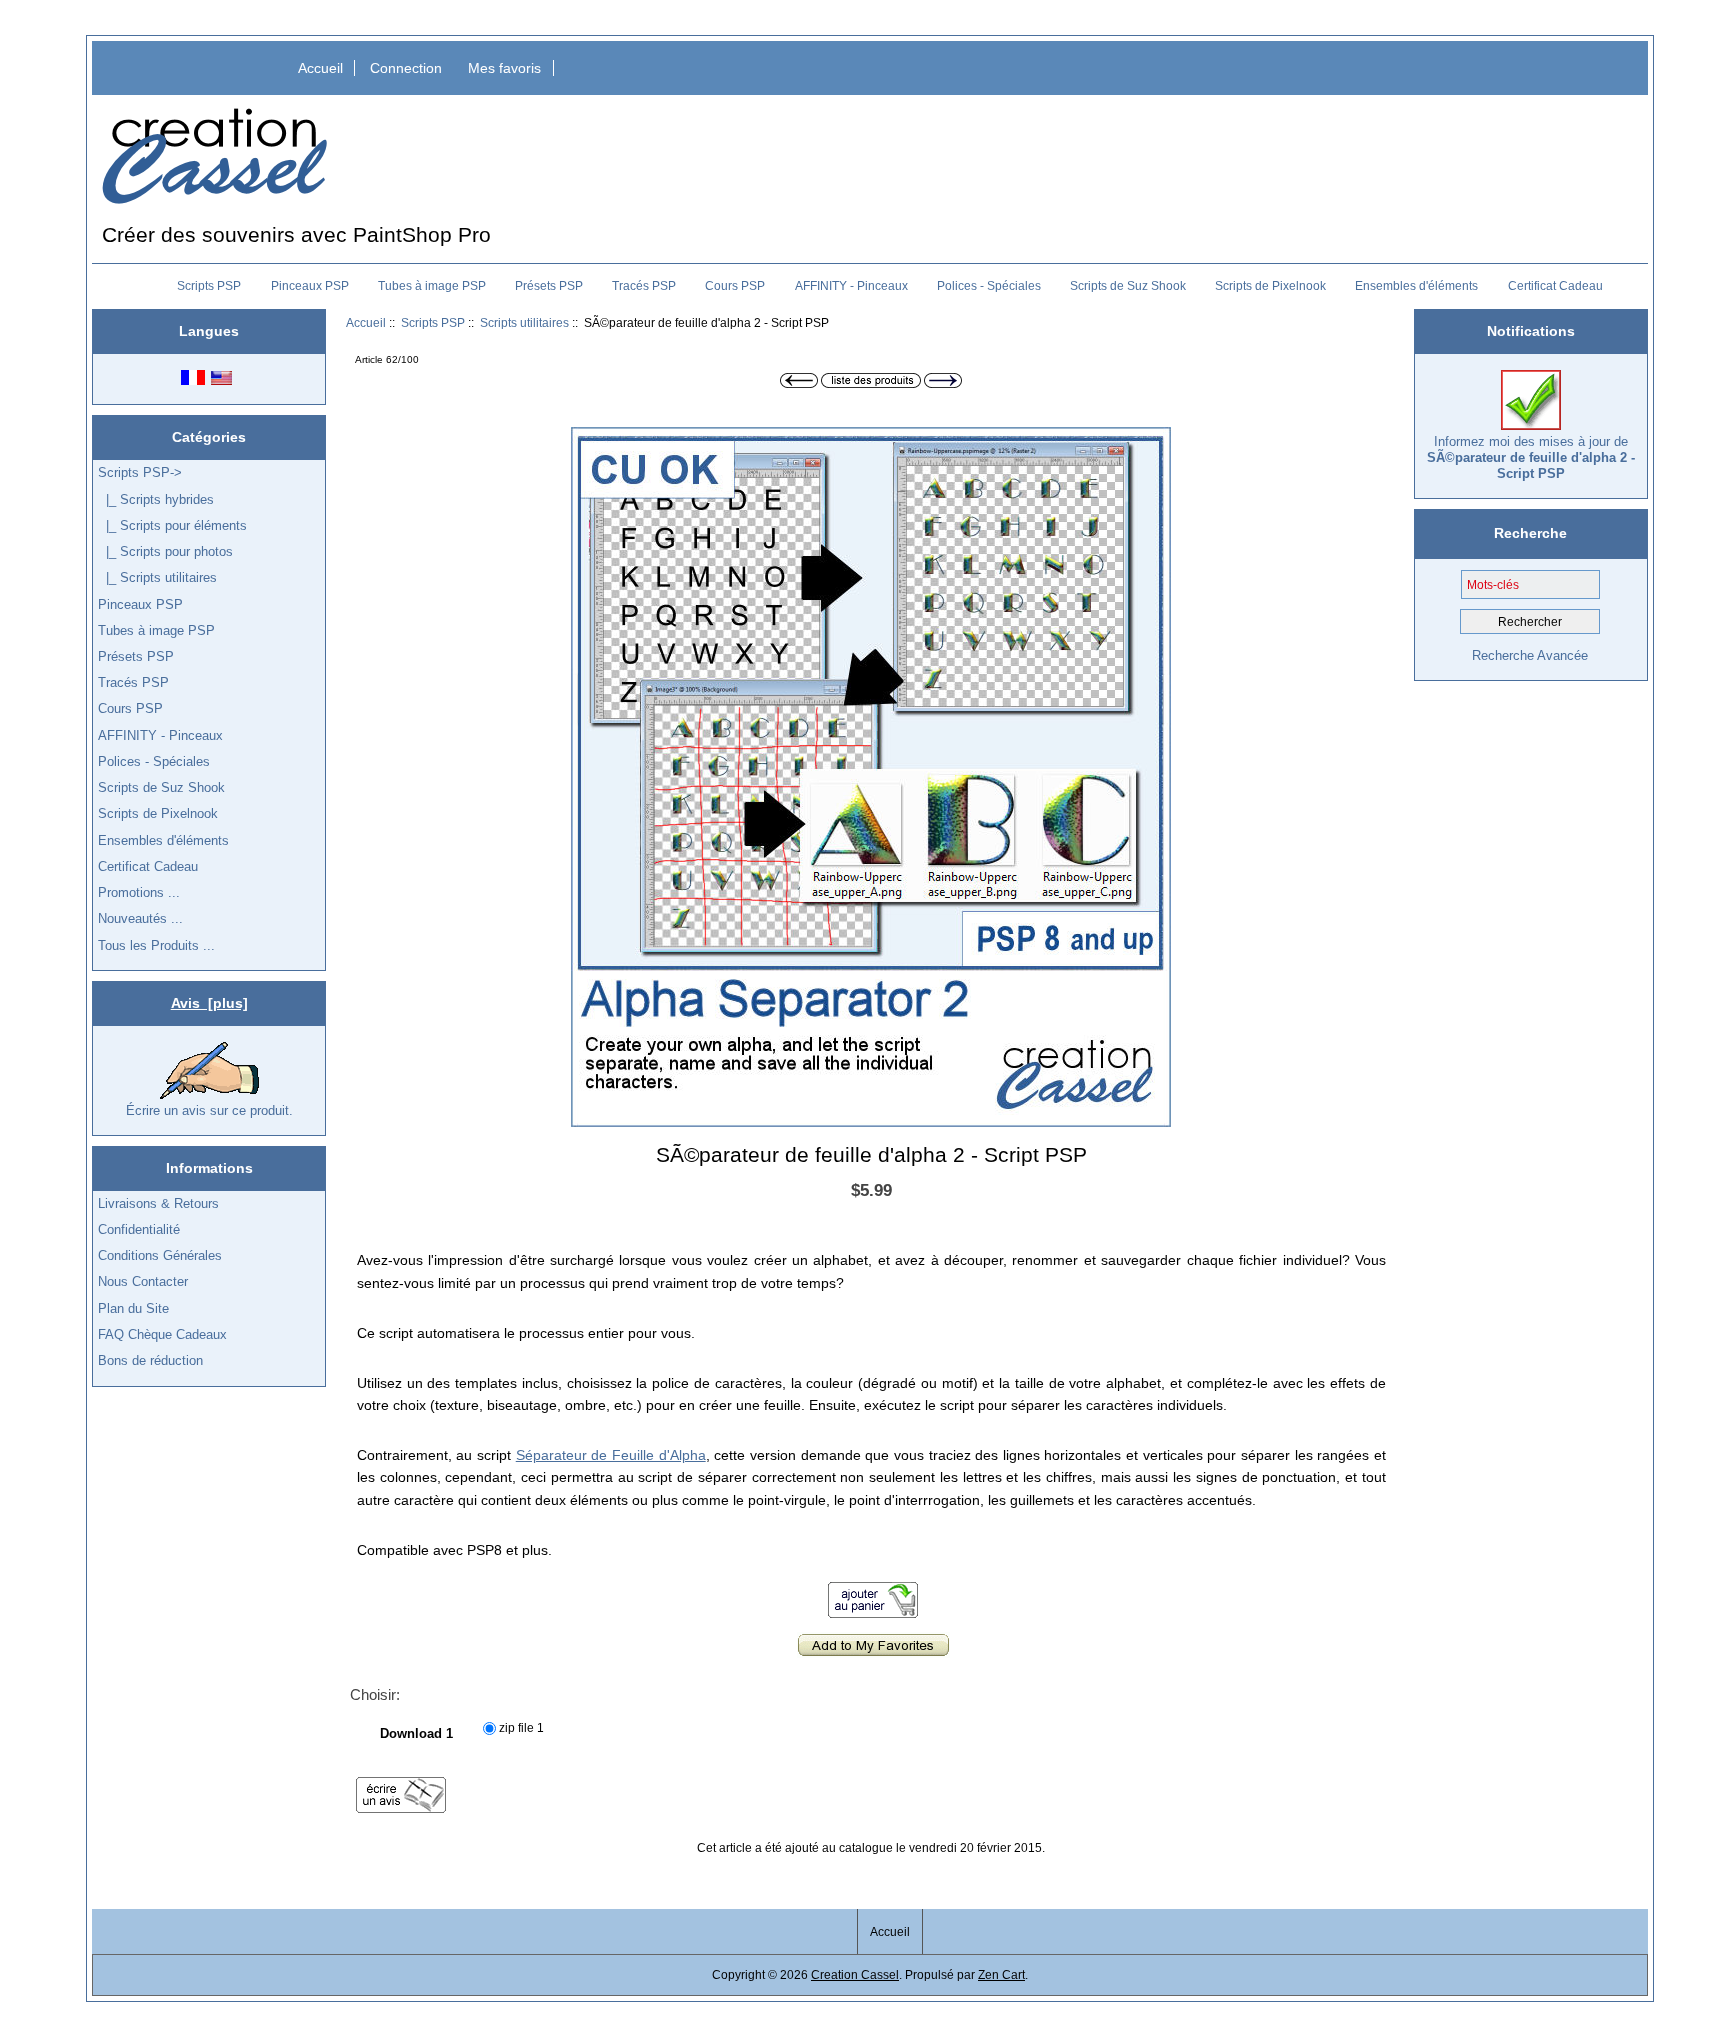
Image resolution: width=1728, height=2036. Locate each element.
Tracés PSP (644, 286)
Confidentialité (139, 1229)
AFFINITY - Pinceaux (851, 286)
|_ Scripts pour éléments (172, 525)
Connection (406, 68)
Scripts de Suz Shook (1128, 286)
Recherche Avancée (1530, 655)
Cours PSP (735, 286)
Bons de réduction (150, 1360)
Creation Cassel (855, 1974)
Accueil (320, 68)
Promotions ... (139, 892)
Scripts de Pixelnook (1270, 286)
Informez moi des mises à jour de (1531, 457)
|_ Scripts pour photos (165, 551)
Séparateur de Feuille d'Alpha (611, 1455)
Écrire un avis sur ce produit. (209, 1110)
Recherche (1530, 533)
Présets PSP (549, 286)
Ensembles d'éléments (1416, 286)
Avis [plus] (209, 1003)
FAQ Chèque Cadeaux (162, 1334)
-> (140, 472)
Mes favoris (504, 68)
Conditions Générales (160, 1255)
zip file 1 (521, 1727)
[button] (1153, 445)
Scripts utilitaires (524, 322)
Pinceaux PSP (310, 286)
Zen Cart (1001, 1974)
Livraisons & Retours (158, 1203)
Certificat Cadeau (1555, 286)
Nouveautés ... (140, 918)
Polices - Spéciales (989, 286)
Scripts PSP (433, 322)
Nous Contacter (143, 1281)
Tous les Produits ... (156, 945)
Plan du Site (133, 1308)
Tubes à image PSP (432, 286)
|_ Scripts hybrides (156, 499)
